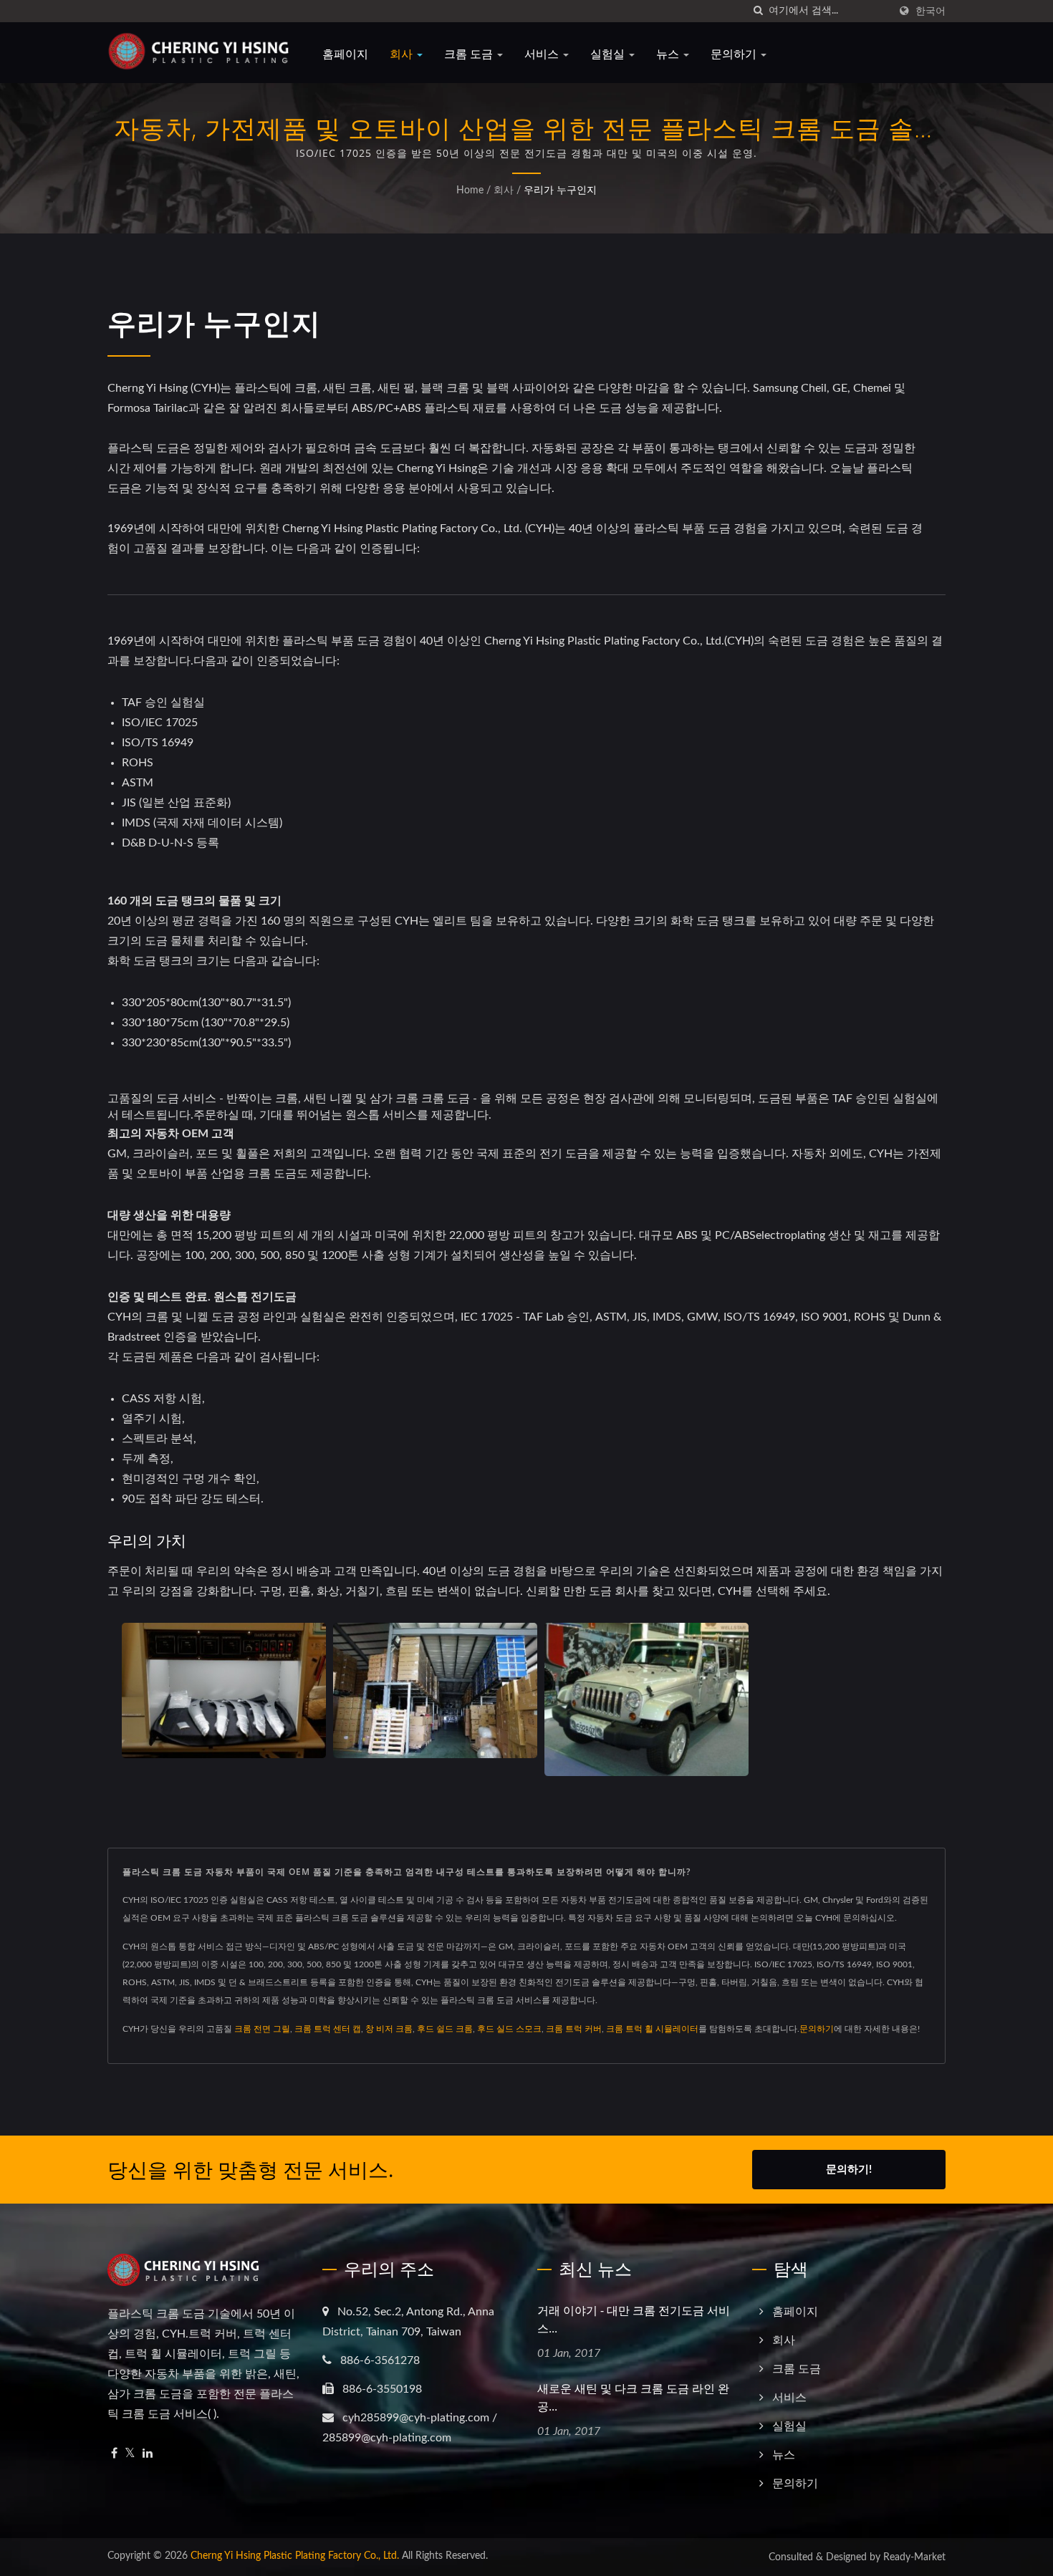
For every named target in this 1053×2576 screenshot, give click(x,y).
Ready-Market (914, 2557)
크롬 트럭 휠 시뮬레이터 (652, 2029)
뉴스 (669, 54)
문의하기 (735, 54)
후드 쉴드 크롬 (445, 2029)
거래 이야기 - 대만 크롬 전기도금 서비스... (634, 2319)
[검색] (758, 11)
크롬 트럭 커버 (574, 2029)
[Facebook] (114, 2454)
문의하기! (849, 2170)
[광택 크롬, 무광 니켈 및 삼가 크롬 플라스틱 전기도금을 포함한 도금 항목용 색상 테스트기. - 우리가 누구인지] (224, 1691)
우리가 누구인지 (560, 190)
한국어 (931, 11)
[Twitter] (130, 2454)
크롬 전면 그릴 (262, 2029)
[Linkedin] (148, 2454)
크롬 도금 (470, 54)
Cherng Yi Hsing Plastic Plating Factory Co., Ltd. (295, 2556)
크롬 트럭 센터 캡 (328, 2029)
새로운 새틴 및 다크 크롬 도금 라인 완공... (633, 2397)
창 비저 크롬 (389, 2029)
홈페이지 (345, 54)
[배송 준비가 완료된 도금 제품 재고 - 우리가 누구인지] (435, 1691)
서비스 (543, 54)
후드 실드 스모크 (509, 2029)
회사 (403, 54)
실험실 (609, 54)
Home (470, 190)
